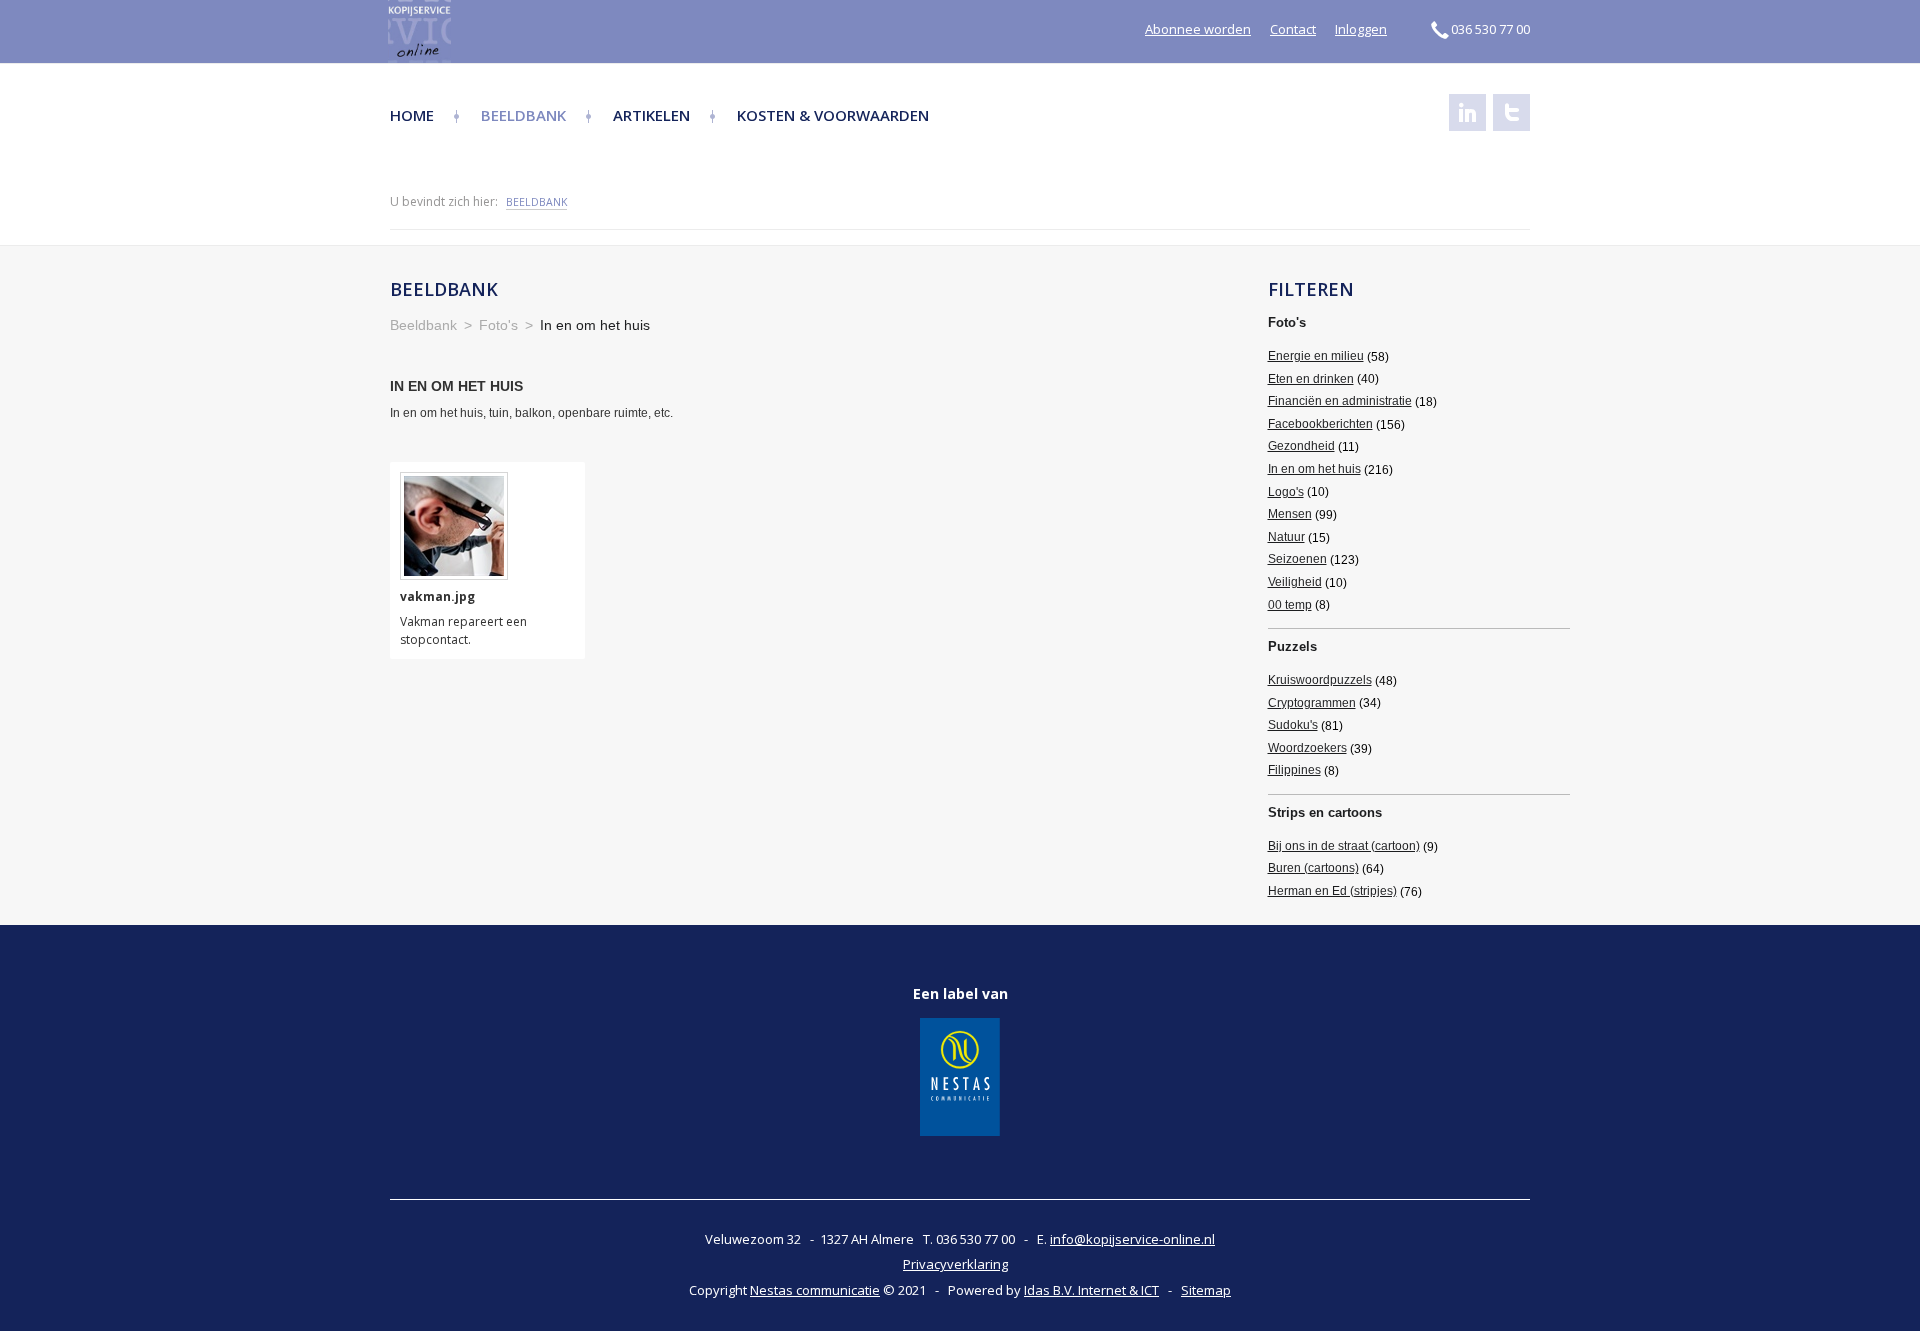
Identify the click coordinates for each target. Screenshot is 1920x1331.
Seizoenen (1297, 559)
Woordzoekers (1307, 748)
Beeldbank (523, 115)
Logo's (1286, 492)
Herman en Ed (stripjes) (1332, 891)
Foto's (1287, 322)
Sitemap (1206, 1290)
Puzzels (1292, 646)
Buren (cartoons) (1313, 868)
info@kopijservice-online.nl (1132, 1239)
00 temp (1290, 605)
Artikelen (651, 115)
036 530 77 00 (1490, 29)
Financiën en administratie (1340, 401)
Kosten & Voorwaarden (833, 115)
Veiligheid (1295, 582)
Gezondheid (1301, 446)
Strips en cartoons (1325, 812)
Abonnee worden (1198, 29)
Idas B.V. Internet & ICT (1091, 1290)
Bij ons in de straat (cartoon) (1344, 846)
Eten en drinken (1311, 379)
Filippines (1294, 770)
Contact (1293, 29)
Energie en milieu (1316, 356)
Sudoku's (1293, 725)
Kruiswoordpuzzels (1320, 680)
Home (412, 115)
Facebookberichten (1320, 424)
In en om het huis (1314, 469)
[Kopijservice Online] (472, 31)
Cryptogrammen (1312, 703)
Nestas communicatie (815, 1290)
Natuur (1286, 537)
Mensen (1290, 514)
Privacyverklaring (955, 1264)
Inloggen (1361, 29)
